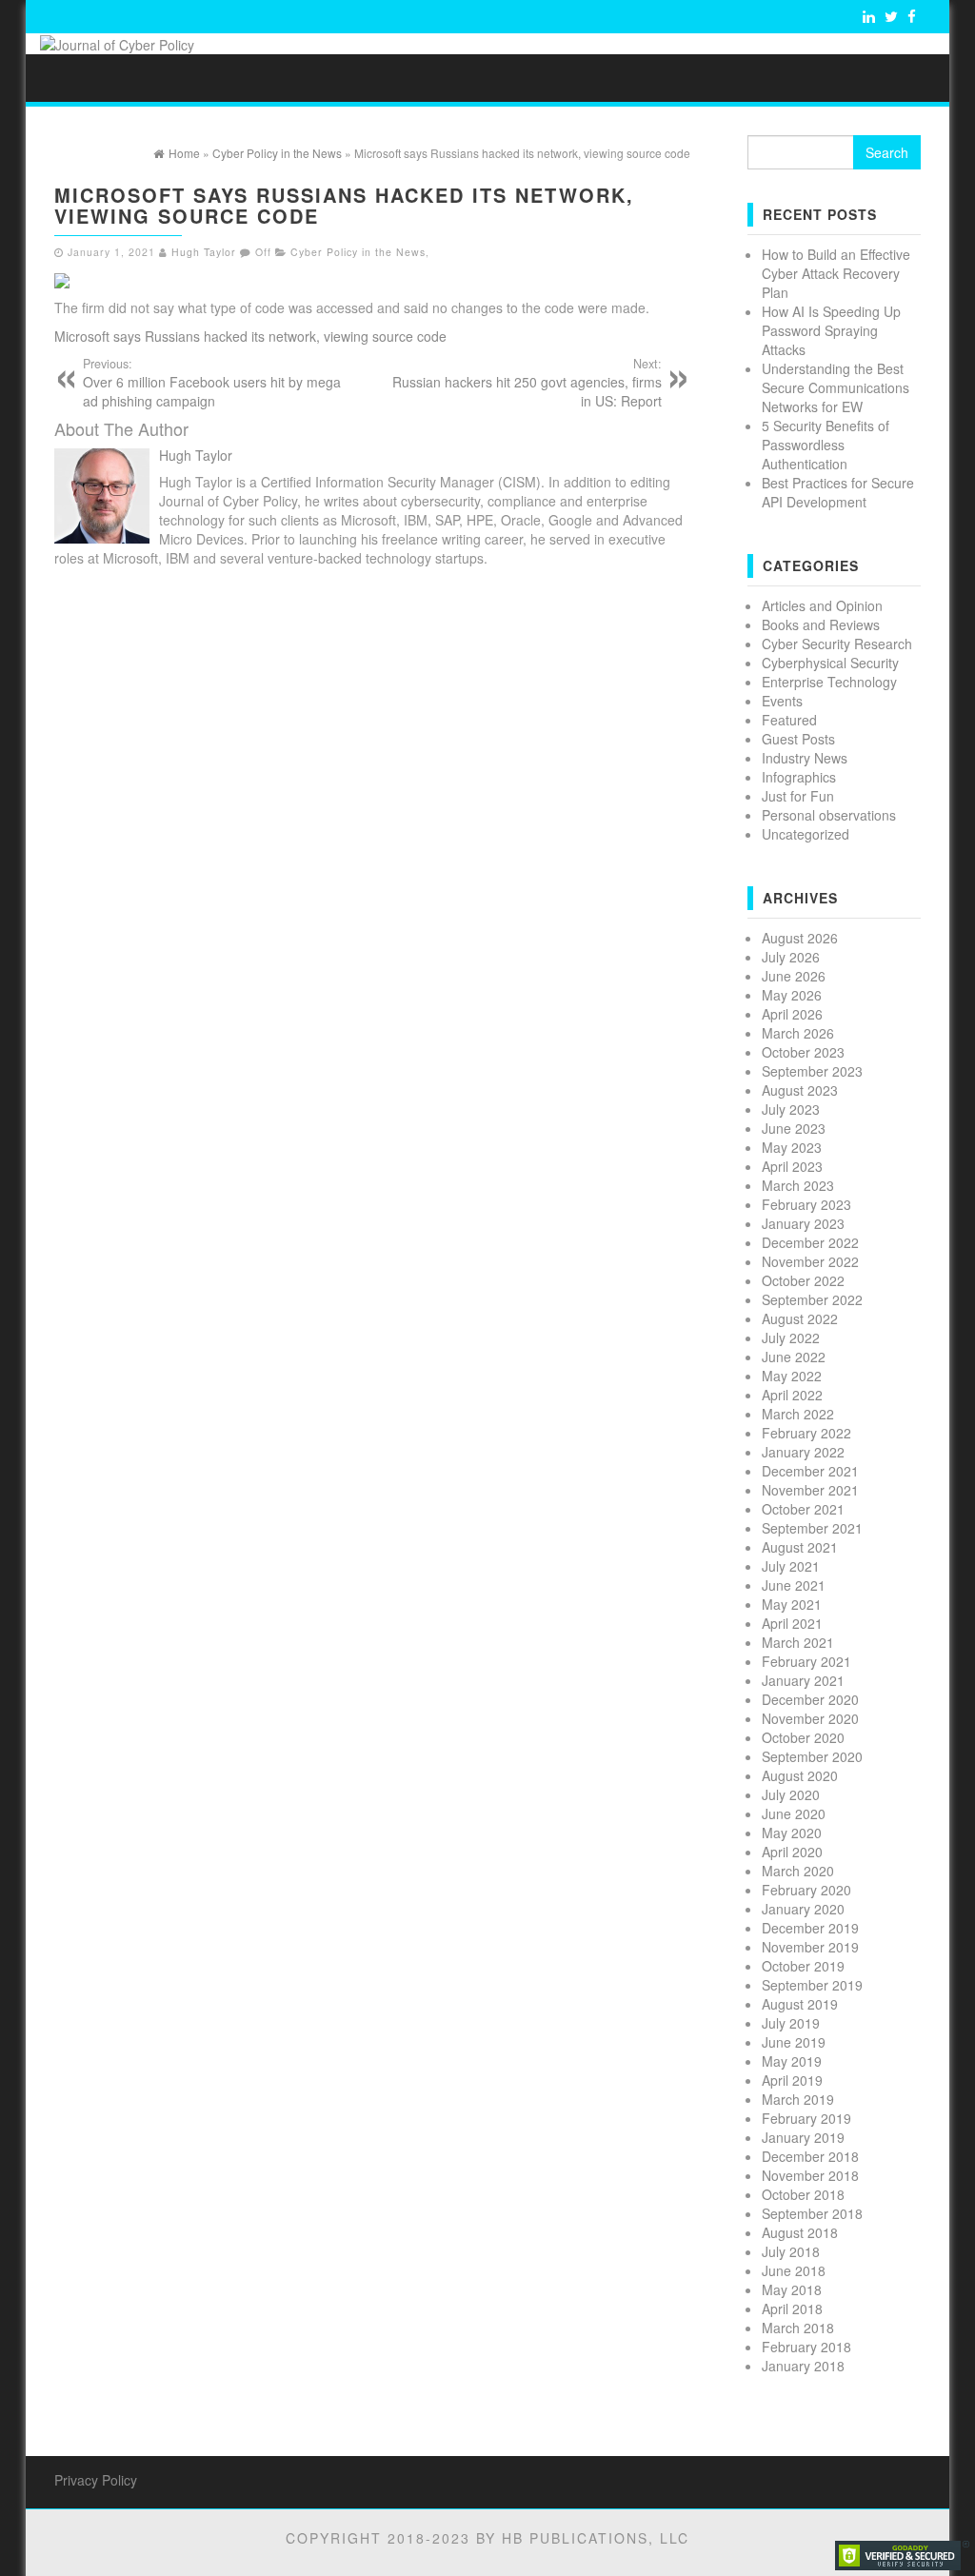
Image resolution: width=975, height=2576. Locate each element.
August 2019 (800, 2004)
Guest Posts (798, 739)
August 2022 (800, 1318)
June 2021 (794, 1585)
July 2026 (791, 957)
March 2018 (798, 2328)
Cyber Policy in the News (358, 252)
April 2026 (792, 1014)
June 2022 (794, 1357)
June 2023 (794, 1128)
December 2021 (810, 1471)
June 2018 (794, 2270)
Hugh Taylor (204, 252)
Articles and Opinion (822, 605)
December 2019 (810, 1928)
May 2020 (792, 1833)
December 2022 (810, 1242)
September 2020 (812, 1756)
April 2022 (792, 1395)
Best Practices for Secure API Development (838, 492)
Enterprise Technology (829, 682)
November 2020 (810, 1718)
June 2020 (794, 1813)
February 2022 (806, 1433)
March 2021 (798, 1642)
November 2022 (810, 1261)
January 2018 (803, 2366)
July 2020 (791, 1794)
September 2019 (812, 1985)
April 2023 (792, 1166)
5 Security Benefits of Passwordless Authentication (826, 445)
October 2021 (803, 1509)
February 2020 (806, 1890)
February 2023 (806, 1204)
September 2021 (812, 1528)
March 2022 (798, 1414)
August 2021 (800, 1547)
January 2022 (803, 1452)
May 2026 (792, 995)
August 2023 (800, 1090)
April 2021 (792, 1623)
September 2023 (812, 1071)
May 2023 (792, 1147)
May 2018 (792, 2289)
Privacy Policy (96, 2480)
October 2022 (803, 1280)
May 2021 (792, 1604)
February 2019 (806, 2118)
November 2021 (810, 1490)
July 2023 (791, 1109)
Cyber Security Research (837, 644)
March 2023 (798, 1185)
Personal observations (829, 815)
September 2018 (812, 2213)
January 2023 (803, 1223)
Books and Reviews (821, 624)
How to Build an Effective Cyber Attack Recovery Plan (836, 273)
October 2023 (803, 1052)
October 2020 (803, 1737)
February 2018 (806, 2347)
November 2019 (810, 1947)
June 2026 (794, 976)
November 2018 (810, 2175)
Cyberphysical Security (830, 663)
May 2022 (792, 1376)
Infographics (799, 777)
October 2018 (803, 2194)
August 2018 (800, 2232)
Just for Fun (798, 796)
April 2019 (792, 2080)
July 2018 (791, 2251)
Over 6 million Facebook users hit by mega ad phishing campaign (212, 383)
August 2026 (800, 938)
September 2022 (812, 1299)
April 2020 (792, 1852)
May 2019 (792, 2061)
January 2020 (803, 1909)
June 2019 (794, 2042)
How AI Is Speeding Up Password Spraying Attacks (831, 330)
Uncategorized (806, 834)
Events (782, 701)
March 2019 (798, 2099)
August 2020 (800, 1775)
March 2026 (798, 1033)
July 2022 (791, 1338)
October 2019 (803, 1966)
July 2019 (791, 2023)
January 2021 (803, 1680)
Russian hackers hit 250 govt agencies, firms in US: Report (527, 383)
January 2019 (803, 2137)
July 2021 (791, 1566)
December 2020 (810, 1699)
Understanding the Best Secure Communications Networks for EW (836, 387)
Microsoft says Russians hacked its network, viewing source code (250, 336)
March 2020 (798, 1871)
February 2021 (806, 1661)
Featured (789, 720)
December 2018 (810, 2156)
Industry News (805, 758)
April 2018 (792, 2308)
